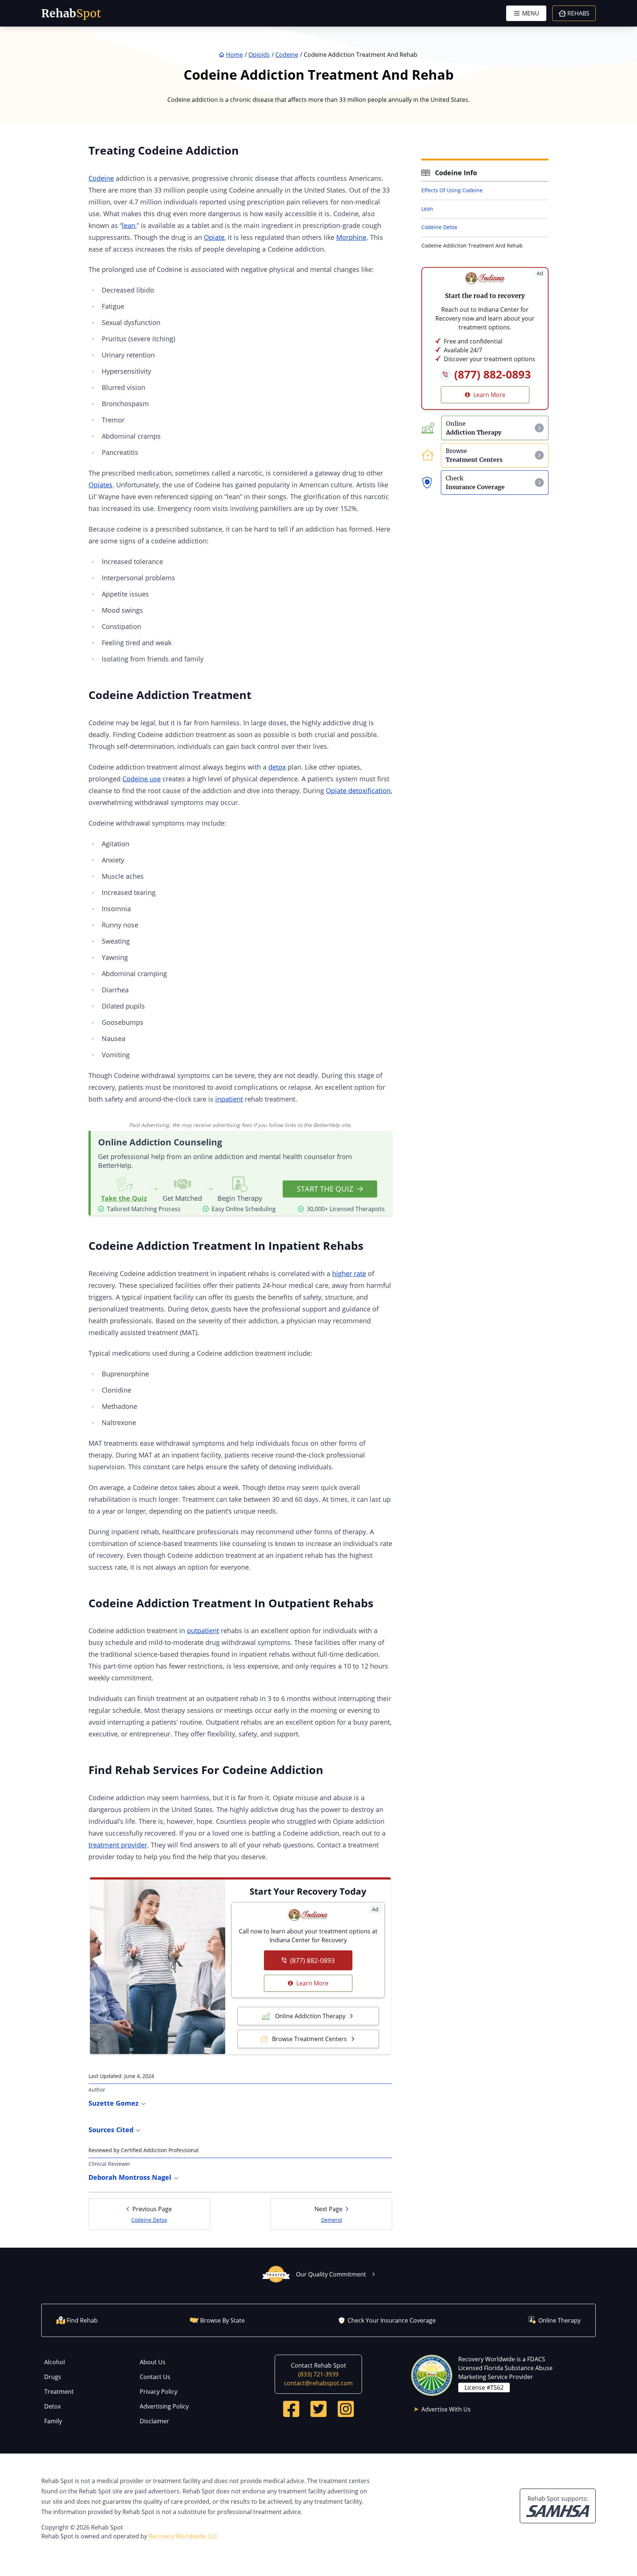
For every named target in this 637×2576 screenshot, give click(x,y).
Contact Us (155, 2377)
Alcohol (55, 2362)
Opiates (100, 485)
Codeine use (142, 779)
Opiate (214, 237)
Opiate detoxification (358, 791)
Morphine (351, 237)
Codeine (101, 178)
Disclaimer (154, 2421)
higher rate (349, 1273)
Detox (53, 2406)
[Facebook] (291, 2409)
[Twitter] (318, 2409)
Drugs (53, 2377)
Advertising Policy (164, 2406)
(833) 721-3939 (318, 2374)
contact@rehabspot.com (318, 2383)
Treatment (59, 2392)
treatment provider (118, 1845)
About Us (153, 2362)
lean (129, 225)
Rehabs (578, 13)
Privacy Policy (159, 2392)
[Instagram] (346, 2409)
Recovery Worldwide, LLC (183, 2536)
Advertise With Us (446, 2409)
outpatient (203, 1631)
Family (53, 2421)
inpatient (229, 1099)
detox (277, 767)
